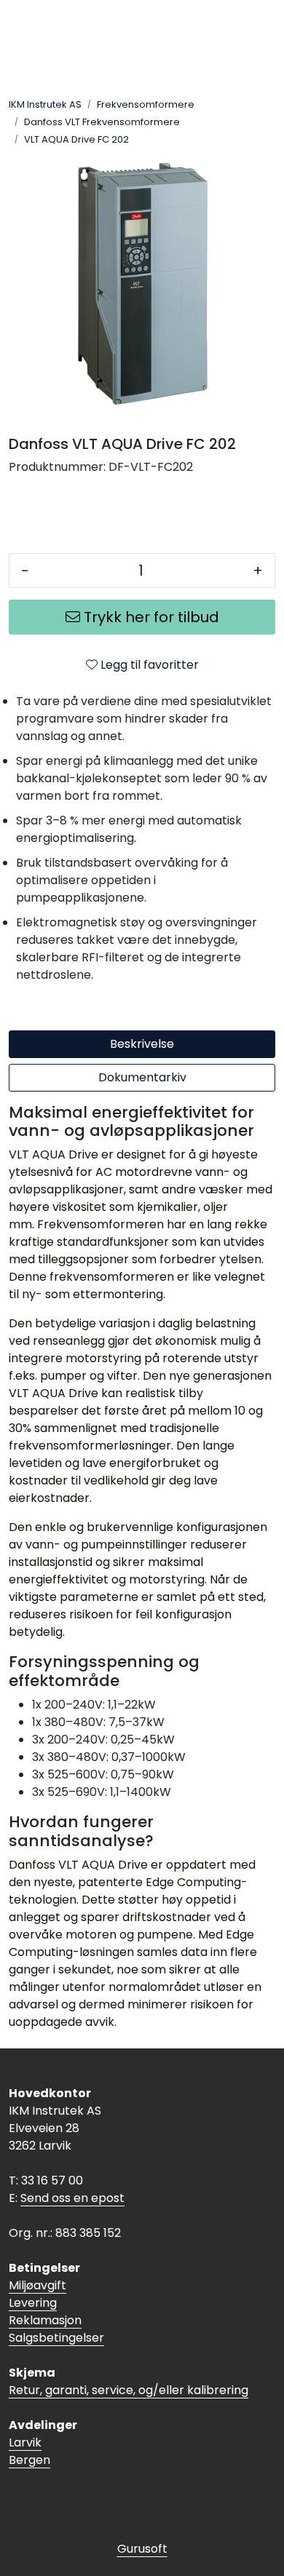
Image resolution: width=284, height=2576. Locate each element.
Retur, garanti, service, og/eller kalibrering (129, 2390)
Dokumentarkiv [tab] (142, 1077)
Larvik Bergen (29, 2451)
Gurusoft (142, 2549)
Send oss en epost (72, 2198)
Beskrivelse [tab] (142, 1044)
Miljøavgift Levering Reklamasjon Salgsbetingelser (56, 2311)
